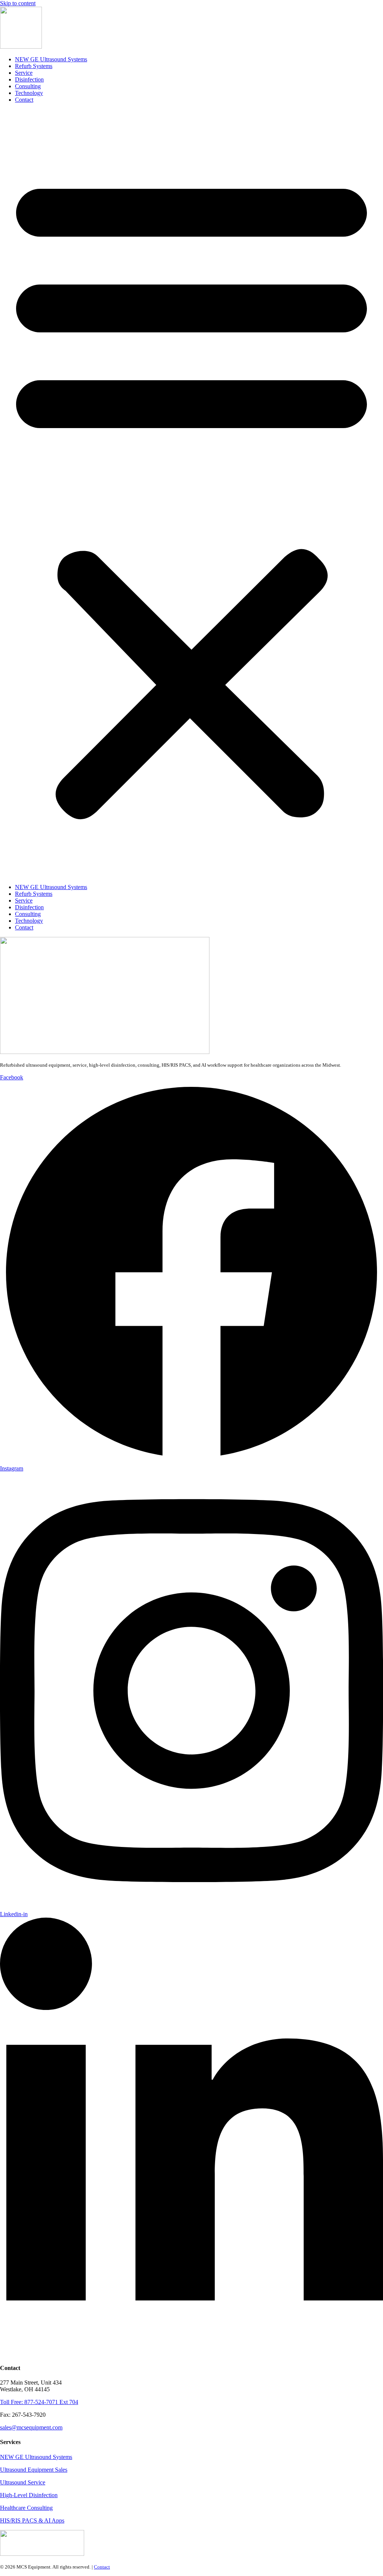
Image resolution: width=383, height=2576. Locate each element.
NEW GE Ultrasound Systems (51, 59)
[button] (191, 494)
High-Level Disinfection (29, 2495)
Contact (24, 100)
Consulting (28, 86)
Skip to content (18, 3)
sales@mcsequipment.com (31, 2427)
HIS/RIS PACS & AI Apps (32, 2520)
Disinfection (29, 79)
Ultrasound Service (23, 2482)
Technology (29, 93)
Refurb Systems (34, 66)
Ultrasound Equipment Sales (34, 2470)
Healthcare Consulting (26, 2508)
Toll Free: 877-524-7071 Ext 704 (39, 2402)
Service (24, 73)
